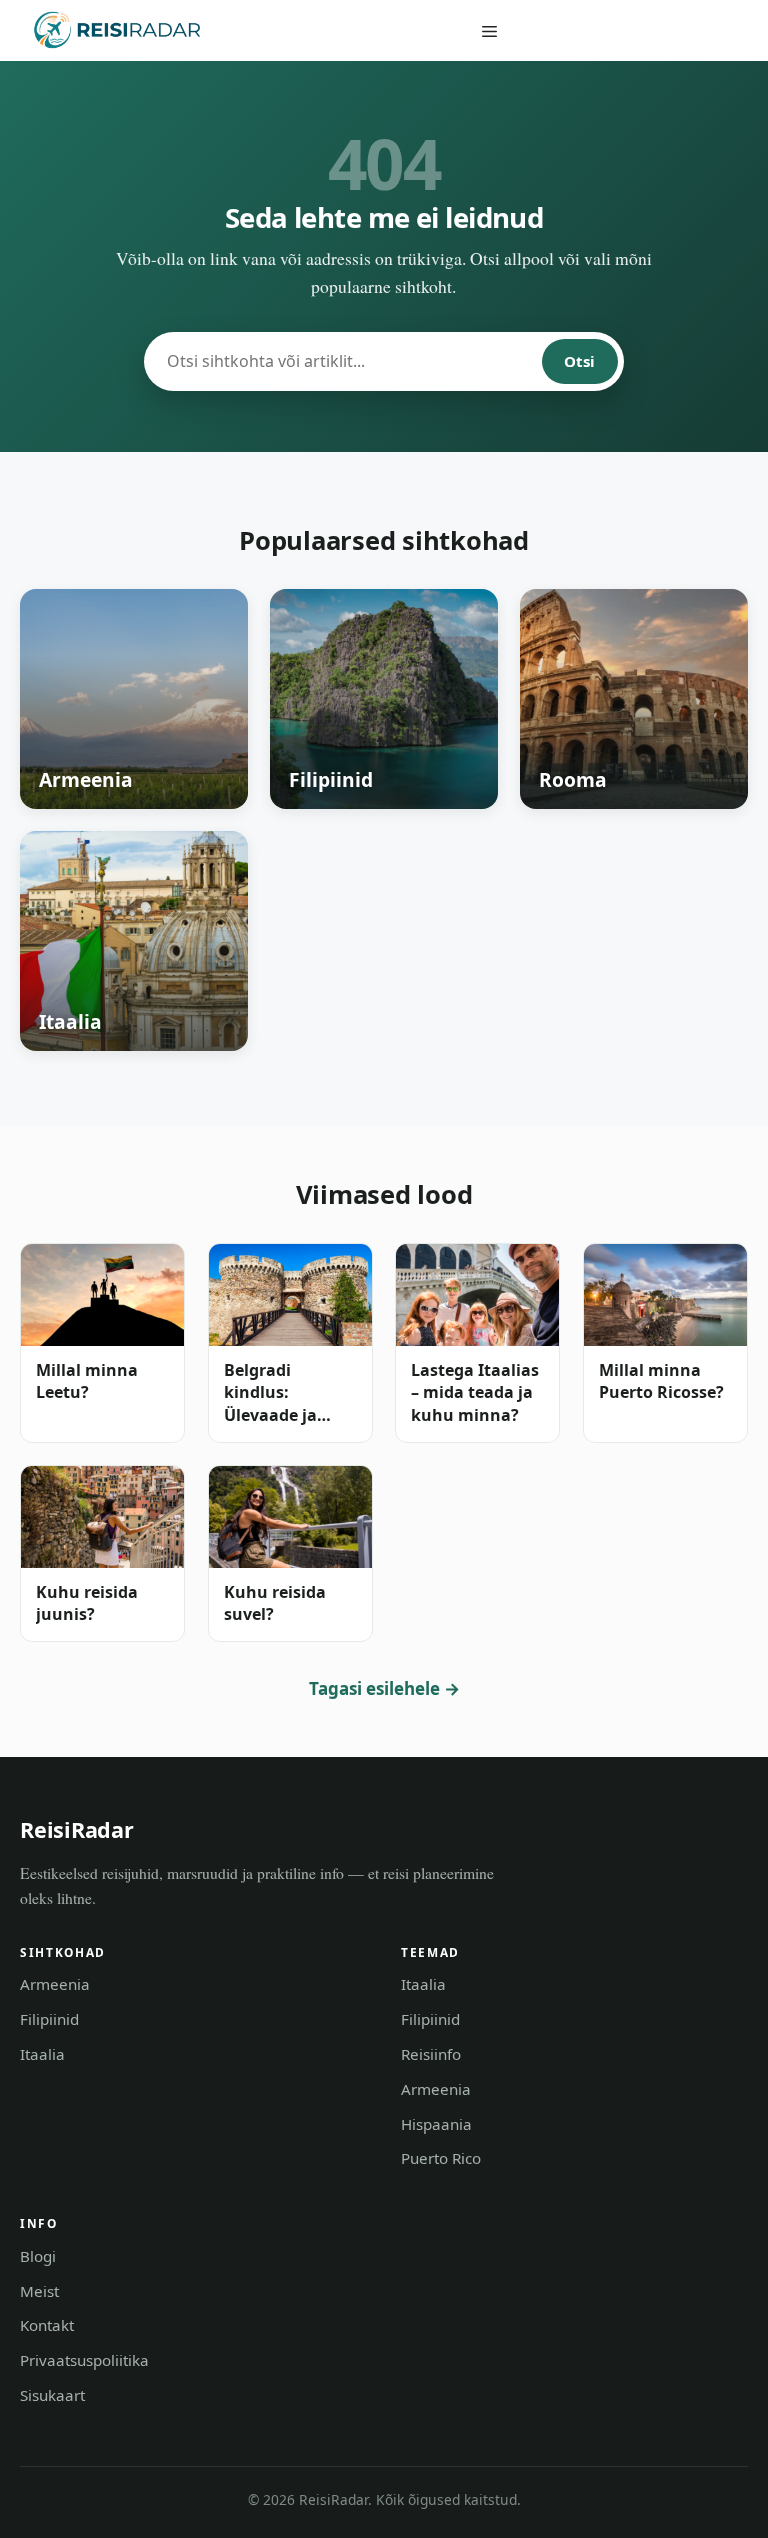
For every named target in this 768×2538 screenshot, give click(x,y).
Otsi (579, 361)
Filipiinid (49, 2019)
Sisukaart (52, 2395)
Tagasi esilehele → (384, 1688)
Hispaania (436, 2124)
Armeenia (55, 1984)
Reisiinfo (431, 2054)
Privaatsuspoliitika (84, 2360)
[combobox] (344, 361)
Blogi (38, 2256)
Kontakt (47, 2325)
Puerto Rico (441, 2158)
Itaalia (42, 2054)
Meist (39, 2291)
